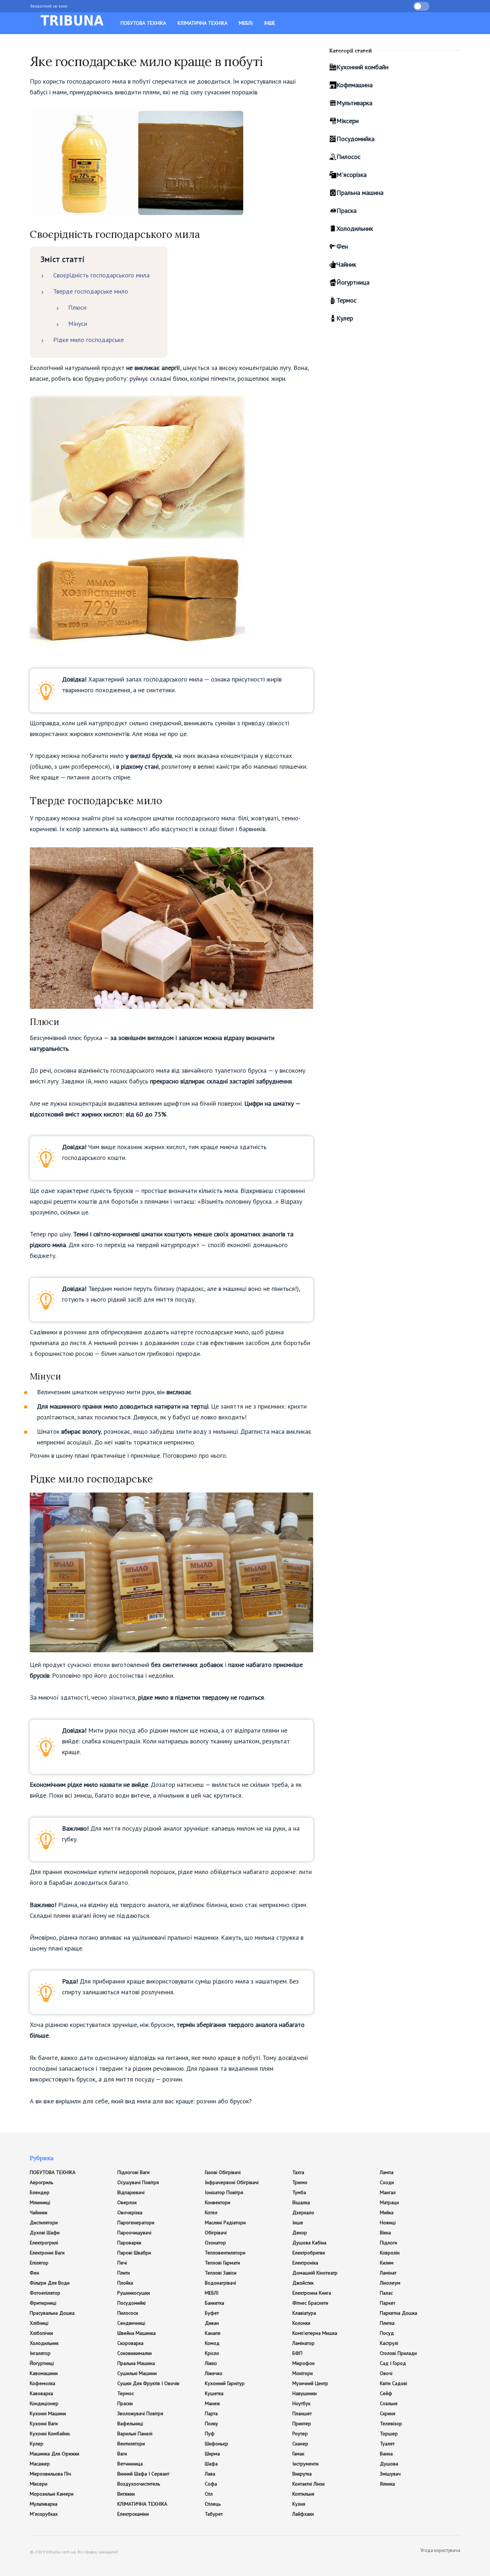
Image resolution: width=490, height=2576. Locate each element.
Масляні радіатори (225, 2223)
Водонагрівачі (220, 2283)
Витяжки (126, 2494)
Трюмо (300, 2182)
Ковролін (390, 2253)
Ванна (386, 2454)
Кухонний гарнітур (225, 2383)
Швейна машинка (136, 2333)
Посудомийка (355, 139)
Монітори (303, 2373)
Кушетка (214, 2393)
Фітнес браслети (310, 2303)
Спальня (389, 2403)
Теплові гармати (222, 2263)
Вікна (385, 2233)
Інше (270, 23)
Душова (389, 2464)
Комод (212, 2343)
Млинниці (40, 2202)
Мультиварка (354, 103)
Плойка (125, 2283)
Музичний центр (310, 2383)
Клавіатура (304, 2313)
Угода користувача (440, 2550)
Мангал (388, 2192)
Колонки (301, 2323)
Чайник (346, 264)
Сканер (300, 2444)
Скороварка (130, 2343)
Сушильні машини (137, 2373)
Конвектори (218, 2202)
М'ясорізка (352, 175)
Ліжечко (214, 2373)
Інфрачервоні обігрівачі (232, 2182)
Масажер (40, 2464)
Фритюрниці (43, 2303)
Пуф (210, 2434)
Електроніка (305, 2263)
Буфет (212, 2313)
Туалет (387, 2444)
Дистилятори (44, 2223)
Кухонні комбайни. (50, 2434)
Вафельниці (130, 2423)
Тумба (299, 2192)
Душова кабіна (309, 2243)
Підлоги (388, 2243)
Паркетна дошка (399, 2313)
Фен (342, 246)
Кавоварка (41, 2393)
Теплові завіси (221, 2273)
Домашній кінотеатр (315, 2273)
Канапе (213, 2333)
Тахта (298, 2172)
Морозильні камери (52, 2494)
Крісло (212, 2353)
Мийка (387, 2212)
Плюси (77, 307)
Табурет (214, 2514)
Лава (210, 2474)
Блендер (40, 2192)
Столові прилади (398, 2353)
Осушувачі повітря (138, 2182)
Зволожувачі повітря (140, 2413)
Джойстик (303, 2283)
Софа (211, 2484)
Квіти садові (394, 2383)
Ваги (122, 2454)
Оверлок (127, 2202)
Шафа (211, 2464)
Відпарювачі (131, 2192)
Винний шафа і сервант (143, 2474)
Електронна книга (312, 2293)
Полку (211, 2423)
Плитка (387, 2323)
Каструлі (389, 2343)
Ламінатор (303, 2343)
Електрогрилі (44, 2243)
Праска (347, 210)
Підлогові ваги (133, 2172)
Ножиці (388, 2223)
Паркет (388, 2303)
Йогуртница (353, 282)
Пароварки (129, 2243)
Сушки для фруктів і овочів (148, 2383)
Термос (347, 300)
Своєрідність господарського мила (101, 275)
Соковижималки (135, 2353)
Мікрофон (303, 2363)
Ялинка (387, 2484)
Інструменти (305, 2464)
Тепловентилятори (225, 2253)
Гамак (298, 2454)
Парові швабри (134, 2253)
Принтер (302, 2423)
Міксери (348, 121)
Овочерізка (130, 2212)
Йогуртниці (42, 2363)
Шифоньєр (216, 2444)
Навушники (305, 2393)
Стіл (209, 2494)
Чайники (39, 2212)
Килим (387, 2263)
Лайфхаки (303, 2514)
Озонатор (215, 2243)
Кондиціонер (44, 2403)
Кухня (299, 2504)
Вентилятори (131, 2444)
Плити (124, 2273)
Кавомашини (44, 2373)
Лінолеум (390, 2283)
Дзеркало (303, 2212)
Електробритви (309, 2253)
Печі (122, 2263)
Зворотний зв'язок (49, 6)
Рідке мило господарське (88, 340)
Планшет (302, 2413)
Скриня (388, 2413)
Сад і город (393, 2363)
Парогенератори (136, 2223)
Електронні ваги (47, 2253)
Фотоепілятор (45, 2293)
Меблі (246, 23)
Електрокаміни (133, 2514)
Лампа (387, 2172)
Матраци (389, 2202)
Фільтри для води (50, 2283)
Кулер (345, 318)
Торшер (389, 2434)
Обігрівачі (216, 2233)
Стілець (213, 2504)
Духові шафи (45, 2233)
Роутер (300, 2434)
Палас (386, 2293)
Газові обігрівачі (223, 2172)
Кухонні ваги (44, 2423)
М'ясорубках (44, 2514)
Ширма (212, 2454)
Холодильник (355, 228)
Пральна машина (360, 193)
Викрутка (302, 2474)
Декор (300, 2233)
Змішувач (390, 2474)
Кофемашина (355, 85)
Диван (212, 2323)
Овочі (386, 2373)
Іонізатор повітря (224, 2192)
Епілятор (39, 2263)
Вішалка (301, 2202)
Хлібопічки (41, 2333)
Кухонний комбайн (362, 67)
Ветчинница (130, 2464)
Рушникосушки (134, 2293)
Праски (125, 2403)
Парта (211, 2413)
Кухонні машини (48, 2413)
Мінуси (78, 324)
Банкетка (215, 2303)
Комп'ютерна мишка (315, 2333)
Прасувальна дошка (52, 2313)
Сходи (387, 2182)
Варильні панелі (135, 2434)
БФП (297, 2353)
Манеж (212, 2403)
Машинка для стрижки (55, 2454)
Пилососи (128, 2313)
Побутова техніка (143, 23)
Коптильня (303, 2494)
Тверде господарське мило (91, 291)
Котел (211, 2212)
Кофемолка (43, 2383)
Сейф (386, 2393)
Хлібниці (39, 2323)
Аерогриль (41, 2182)
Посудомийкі (131, 2303)
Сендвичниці (131, 2323)
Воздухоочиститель (139, 2484)
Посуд (387, 2333)
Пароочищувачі (134, 2233)
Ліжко (211, 2363)
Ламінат (388, 2273)
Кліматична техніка (202, 23)
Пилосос (348, 157)
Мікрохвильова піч (50, 2474)
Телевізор (391, 2423)
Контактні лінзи (308, 2484)
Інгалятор (40, 2353)
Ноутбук (301, 2403)
